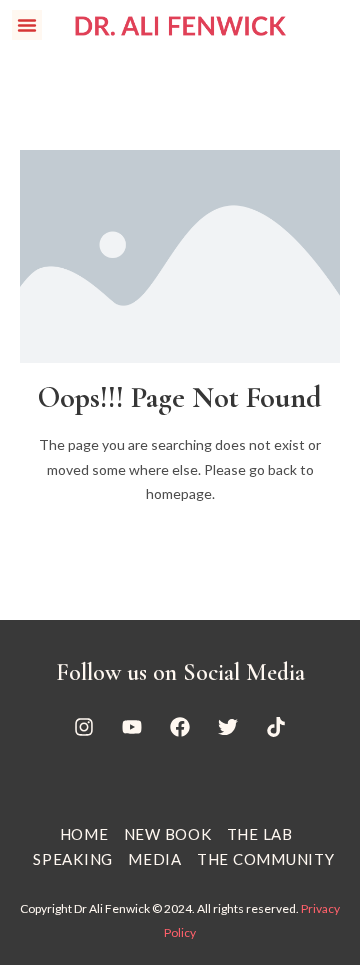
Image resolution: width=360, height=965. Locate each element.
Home (84, 834)
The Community (266, 859)
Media (155, 859)
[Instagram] (84, 727)
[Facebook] (180, 727)
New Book (168, 834)
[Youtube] (132, 727)
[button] (27, 25)
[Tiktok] (276, 727)
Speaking (73, 859)
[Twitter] (228, 727)
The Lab (260, 834)
